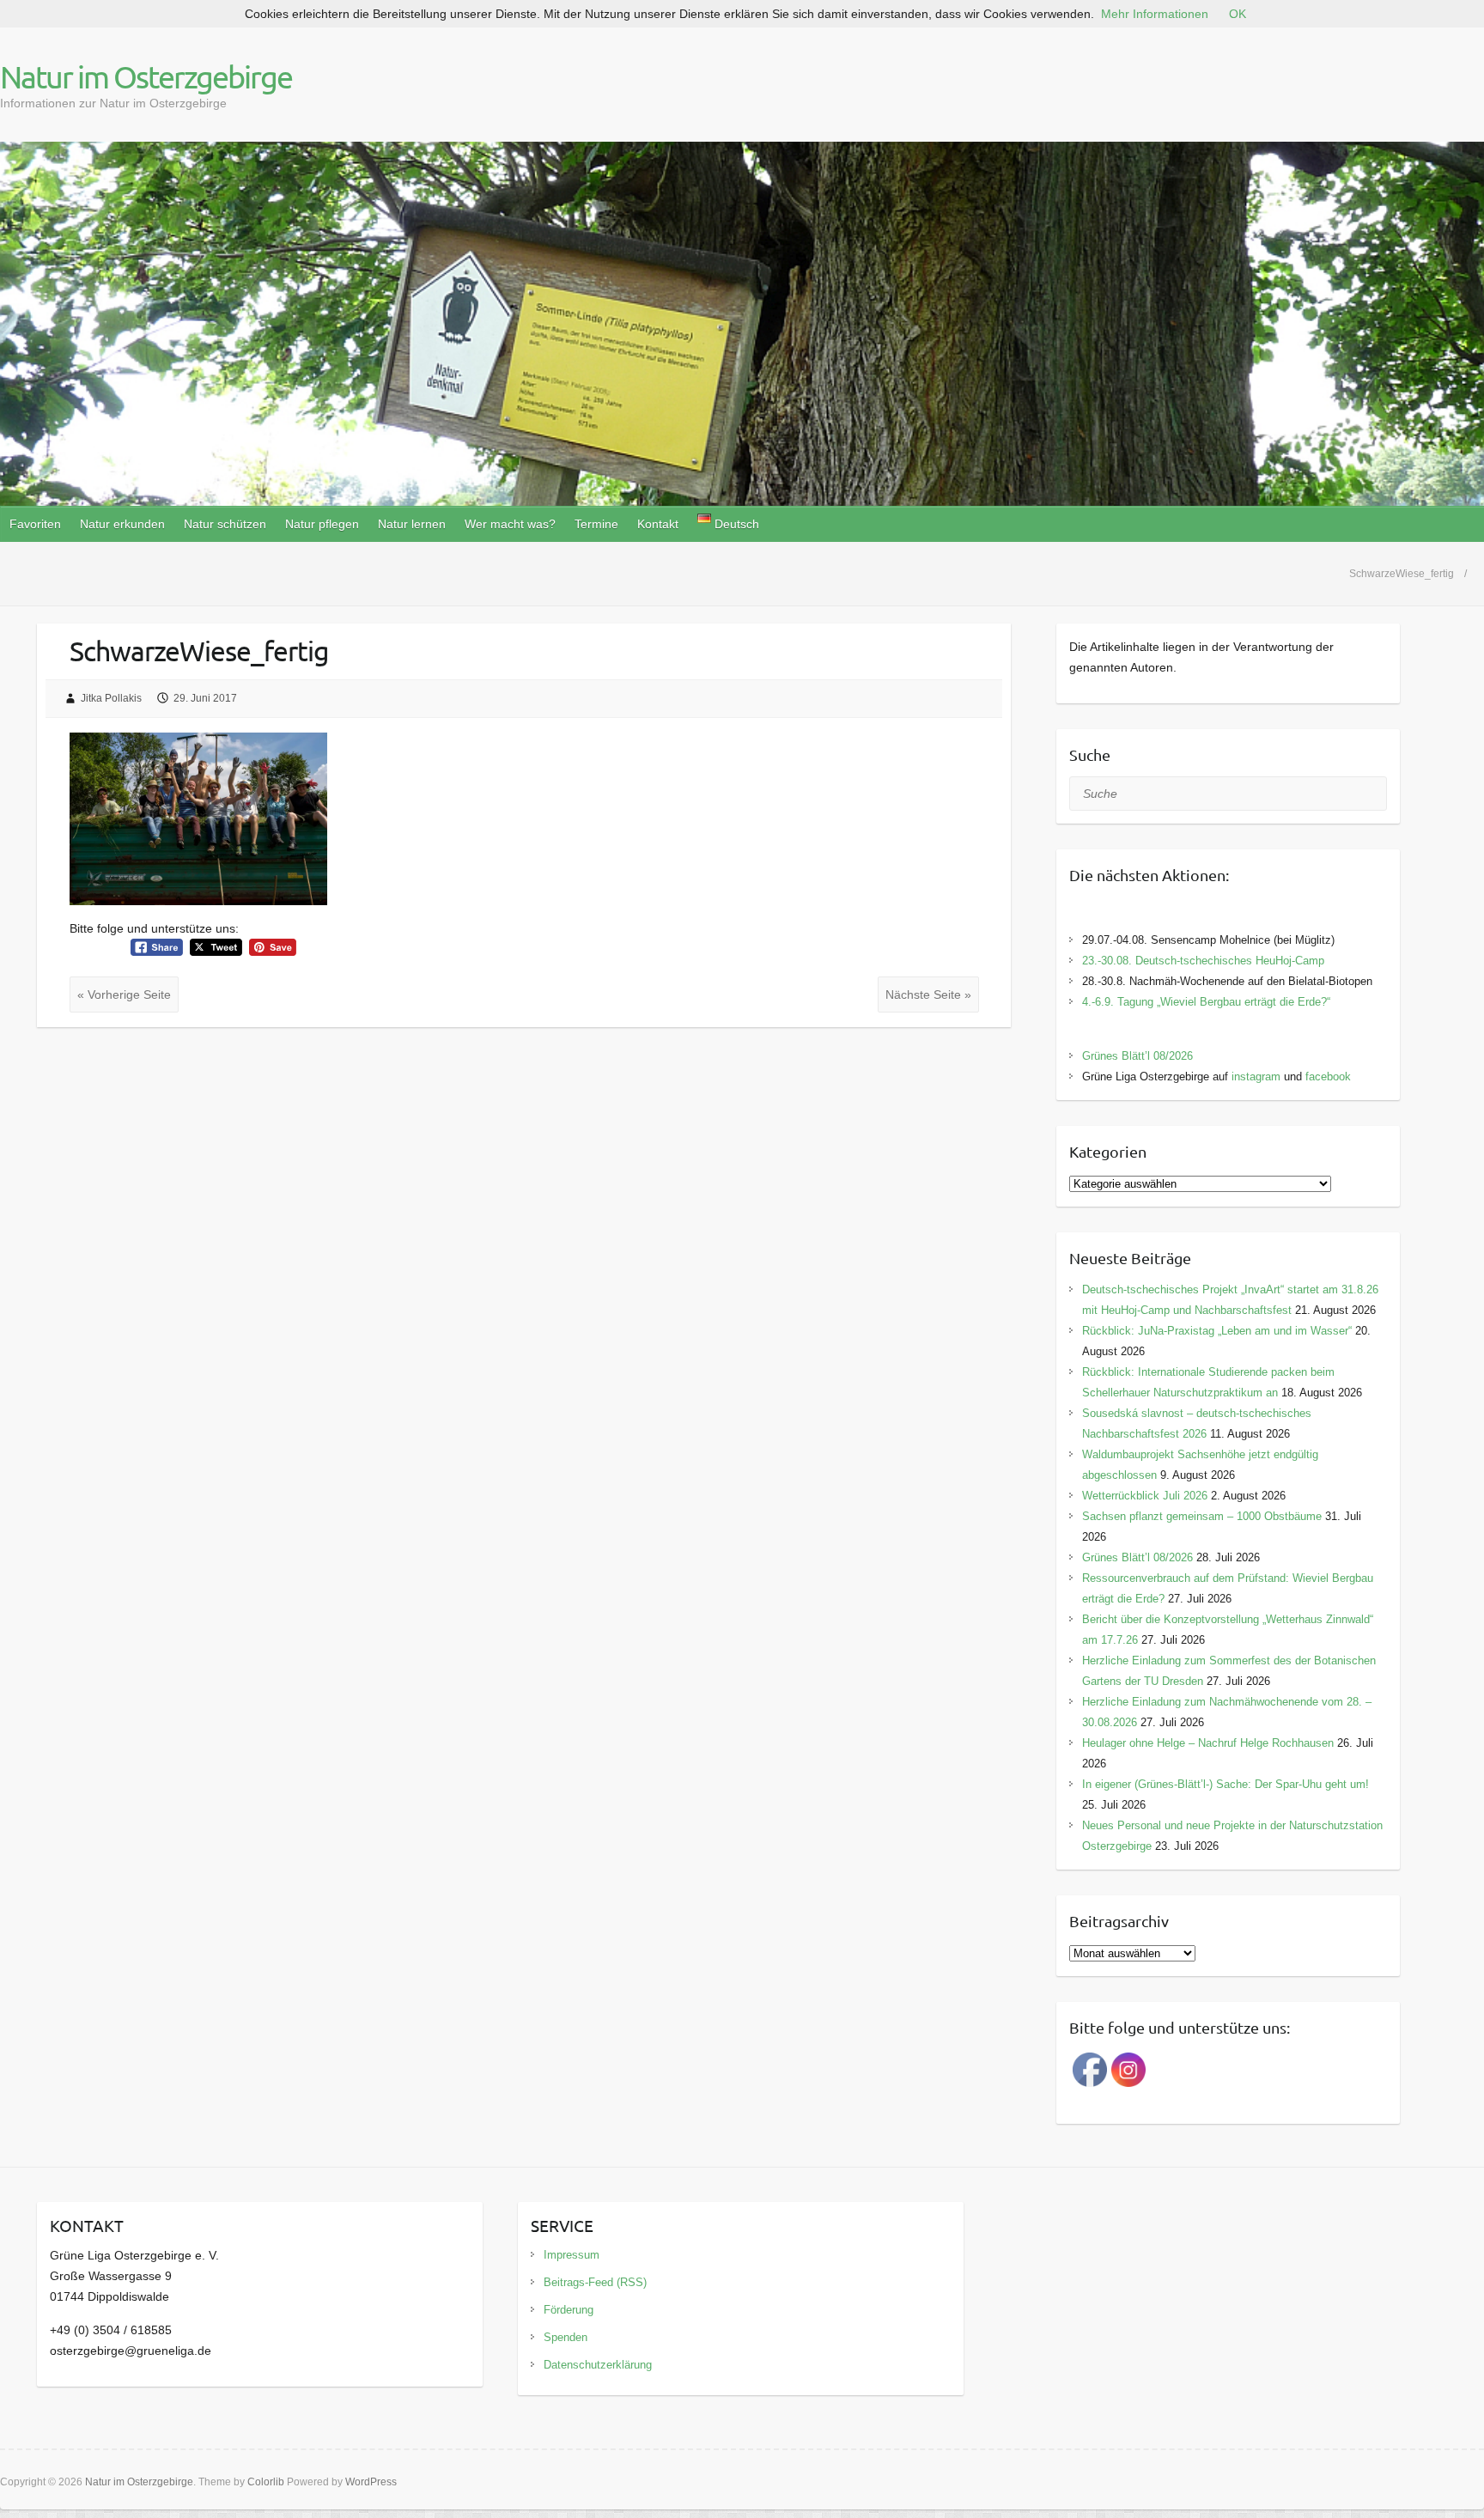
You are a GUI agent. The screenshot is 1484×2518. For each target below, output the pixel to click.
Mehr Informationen (1155, 14)
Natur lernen (412, 524)
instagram (1256, 1077)
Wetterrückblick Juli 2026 (1145, 1496)
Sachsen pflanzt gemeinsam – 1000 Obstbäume (1202, 1516)
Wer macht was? (510, 524)
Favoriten (35, 524)
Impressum (572, 2255)
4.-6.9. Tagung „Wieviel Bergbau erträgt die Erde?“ (1206, 1002)
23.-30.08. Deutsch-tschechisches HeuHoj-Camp (1203, 961)
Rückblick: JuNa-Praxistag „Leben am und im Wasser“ (1217, 1331)
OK (1238, 14)
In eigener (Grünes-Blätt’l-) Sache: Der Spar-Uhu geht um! (1226, 1784)
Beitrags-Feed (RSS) (595, 2282)
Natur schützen (225, 524)
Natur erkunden (122, 524)
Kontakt (658, 524)
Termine (596, 524)
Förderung (569, 2310)
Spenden (566, 2337)
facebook (1328, 1077)
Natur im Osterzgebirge (146, 76)
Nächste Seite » (928, 994)
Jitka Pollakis (111, 698)
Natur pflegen (322, 524)
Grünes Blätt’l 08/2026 (1137, 1056)
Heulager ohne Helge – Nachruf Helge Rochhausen (1208, 1743)
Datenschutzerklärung (598, 2365)
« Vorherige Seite (124, 994)
